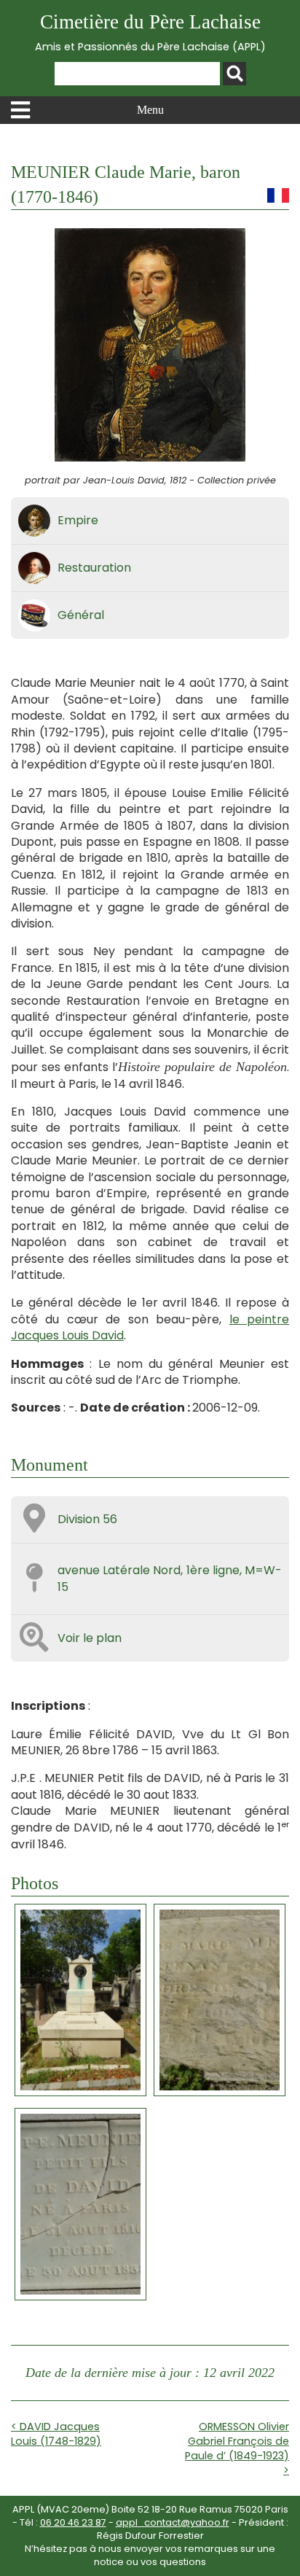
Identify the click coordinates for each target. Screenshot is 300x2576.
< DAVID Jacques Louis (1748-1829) (56, 2434)
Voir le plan (90, 1638)
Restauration (94, 568)
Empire (78, 520)
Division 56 (87, 1519)
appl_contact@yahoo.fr (173, 2522)
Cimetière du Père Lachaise (150, 32)
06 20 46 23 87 (73, 2522)
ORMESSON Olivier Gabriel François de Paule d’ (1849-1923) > (237, 2448)
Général (81, 615)
